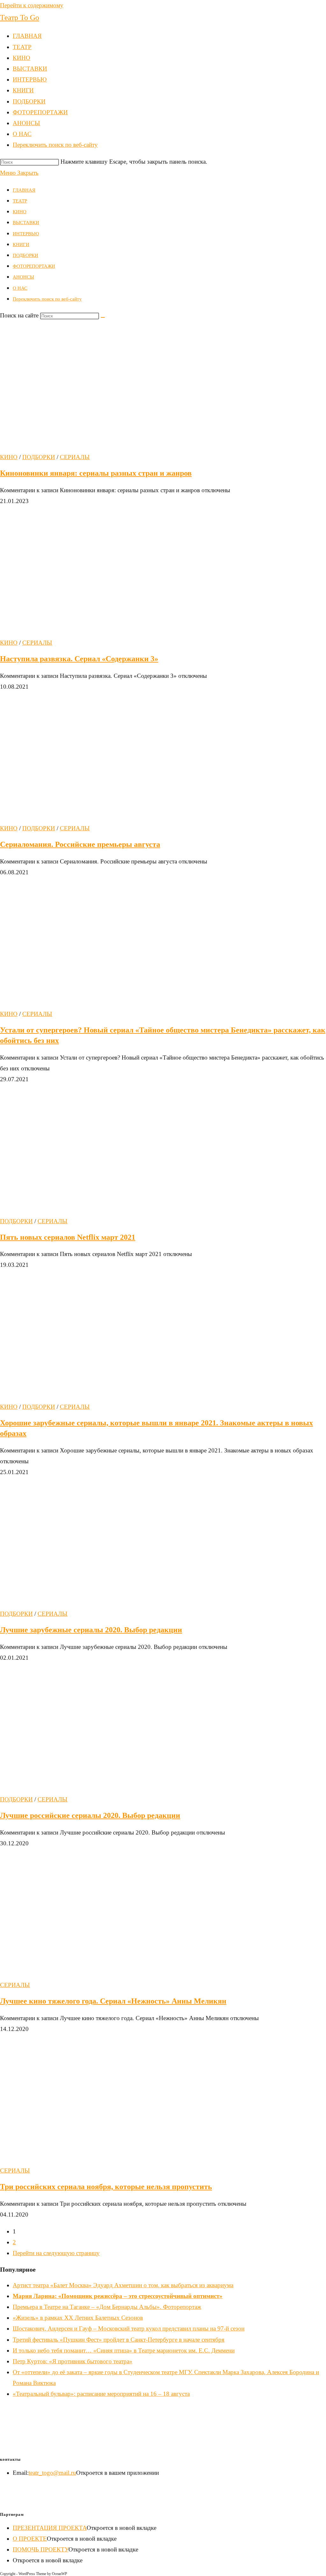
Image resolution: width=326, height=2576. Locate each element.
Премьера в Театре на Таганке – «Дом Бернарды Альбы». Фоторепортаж (107, 2307)
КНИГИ (21, 245)
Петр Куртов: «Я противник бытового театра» (73, 2361)
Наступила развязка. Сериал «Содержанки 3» (79, 659)
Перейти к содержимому (32, 5)
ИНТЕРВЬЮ (26, 234)
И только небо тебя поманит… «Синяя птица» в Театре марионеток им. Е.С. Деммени (124, 2350)
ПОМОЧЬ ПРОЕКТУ (41, 2549)
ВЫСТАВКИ (26, 223)
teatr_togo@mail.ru (52, 2473)
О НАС (20, 288)
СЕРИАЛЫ (75, 457)
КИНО (20, 212)
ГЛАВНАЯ (24, 190)
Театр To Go (20, 18)
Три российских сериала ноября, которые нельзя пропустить (106, 2187)
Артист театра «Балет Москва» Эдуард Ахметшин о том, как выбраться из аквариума (123, 2285)
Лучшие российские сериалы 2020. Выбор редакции (90, 1815)
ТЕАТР (20, 201)
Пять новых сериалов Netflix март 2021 (68, 1237)
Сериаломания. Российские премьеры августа (80, 844)
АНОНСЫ (23, 277)
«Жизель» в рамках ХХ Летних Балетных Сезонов (78, 2318)
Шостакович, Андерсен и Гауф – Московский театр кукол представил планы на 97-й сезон (129, 2328)
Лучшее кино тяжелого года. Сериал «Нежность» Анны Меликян (113, 2001)
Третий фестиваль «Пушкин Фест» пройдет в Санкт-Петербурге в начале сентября (119, 2340)
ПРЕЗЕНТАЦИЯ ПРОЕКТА (50, 2528)
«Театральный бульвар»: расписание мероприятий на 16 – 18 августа (101, 2394)
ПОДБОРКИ (25, 255)
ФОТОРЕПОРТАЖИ (34, 266)
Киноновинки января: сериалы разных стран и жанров (96, 473)
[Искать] (103, 317)
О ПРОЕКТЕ (30, 2539)
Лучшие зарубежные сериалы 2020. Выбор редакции (91, 1630)
